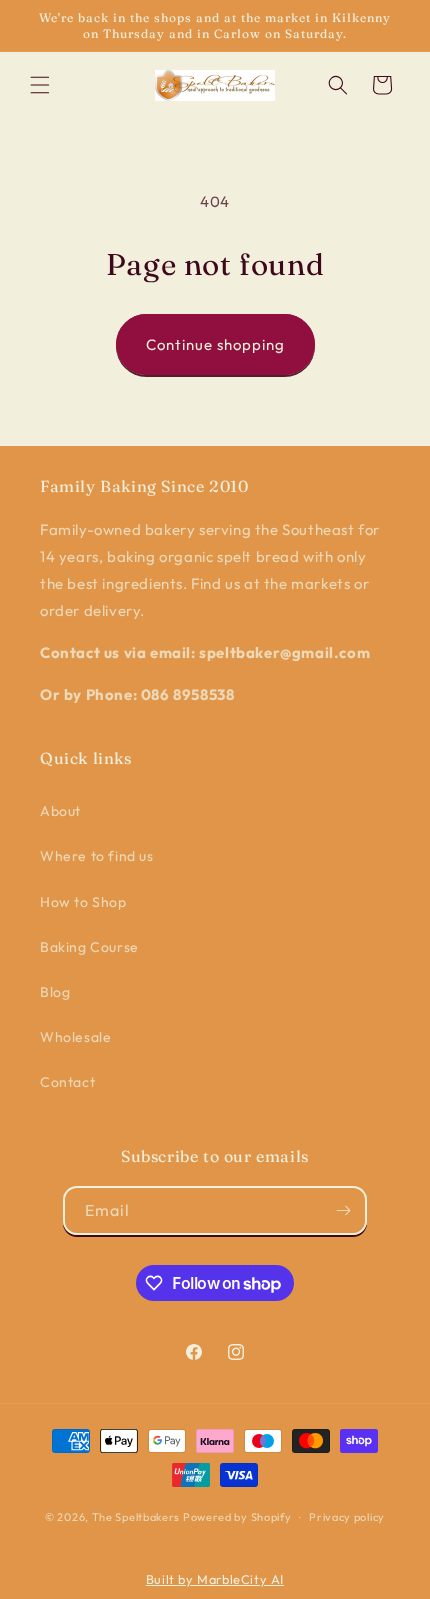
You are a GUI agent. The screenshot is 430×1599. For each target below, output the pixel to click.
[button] (40, 85)
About (60, 811)
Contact (67, 1082)
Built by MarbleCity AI (215, 1579)
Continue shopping (215, 344)
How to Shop (83, 902)
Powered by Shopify (237, 1517)
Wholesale (75, 1037)
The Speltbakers (136, 1517)
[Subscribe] (343, 1210)
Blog (55, 992)
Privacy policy (347, 1517)
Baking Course (89, 947)
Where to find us (97, 856)
